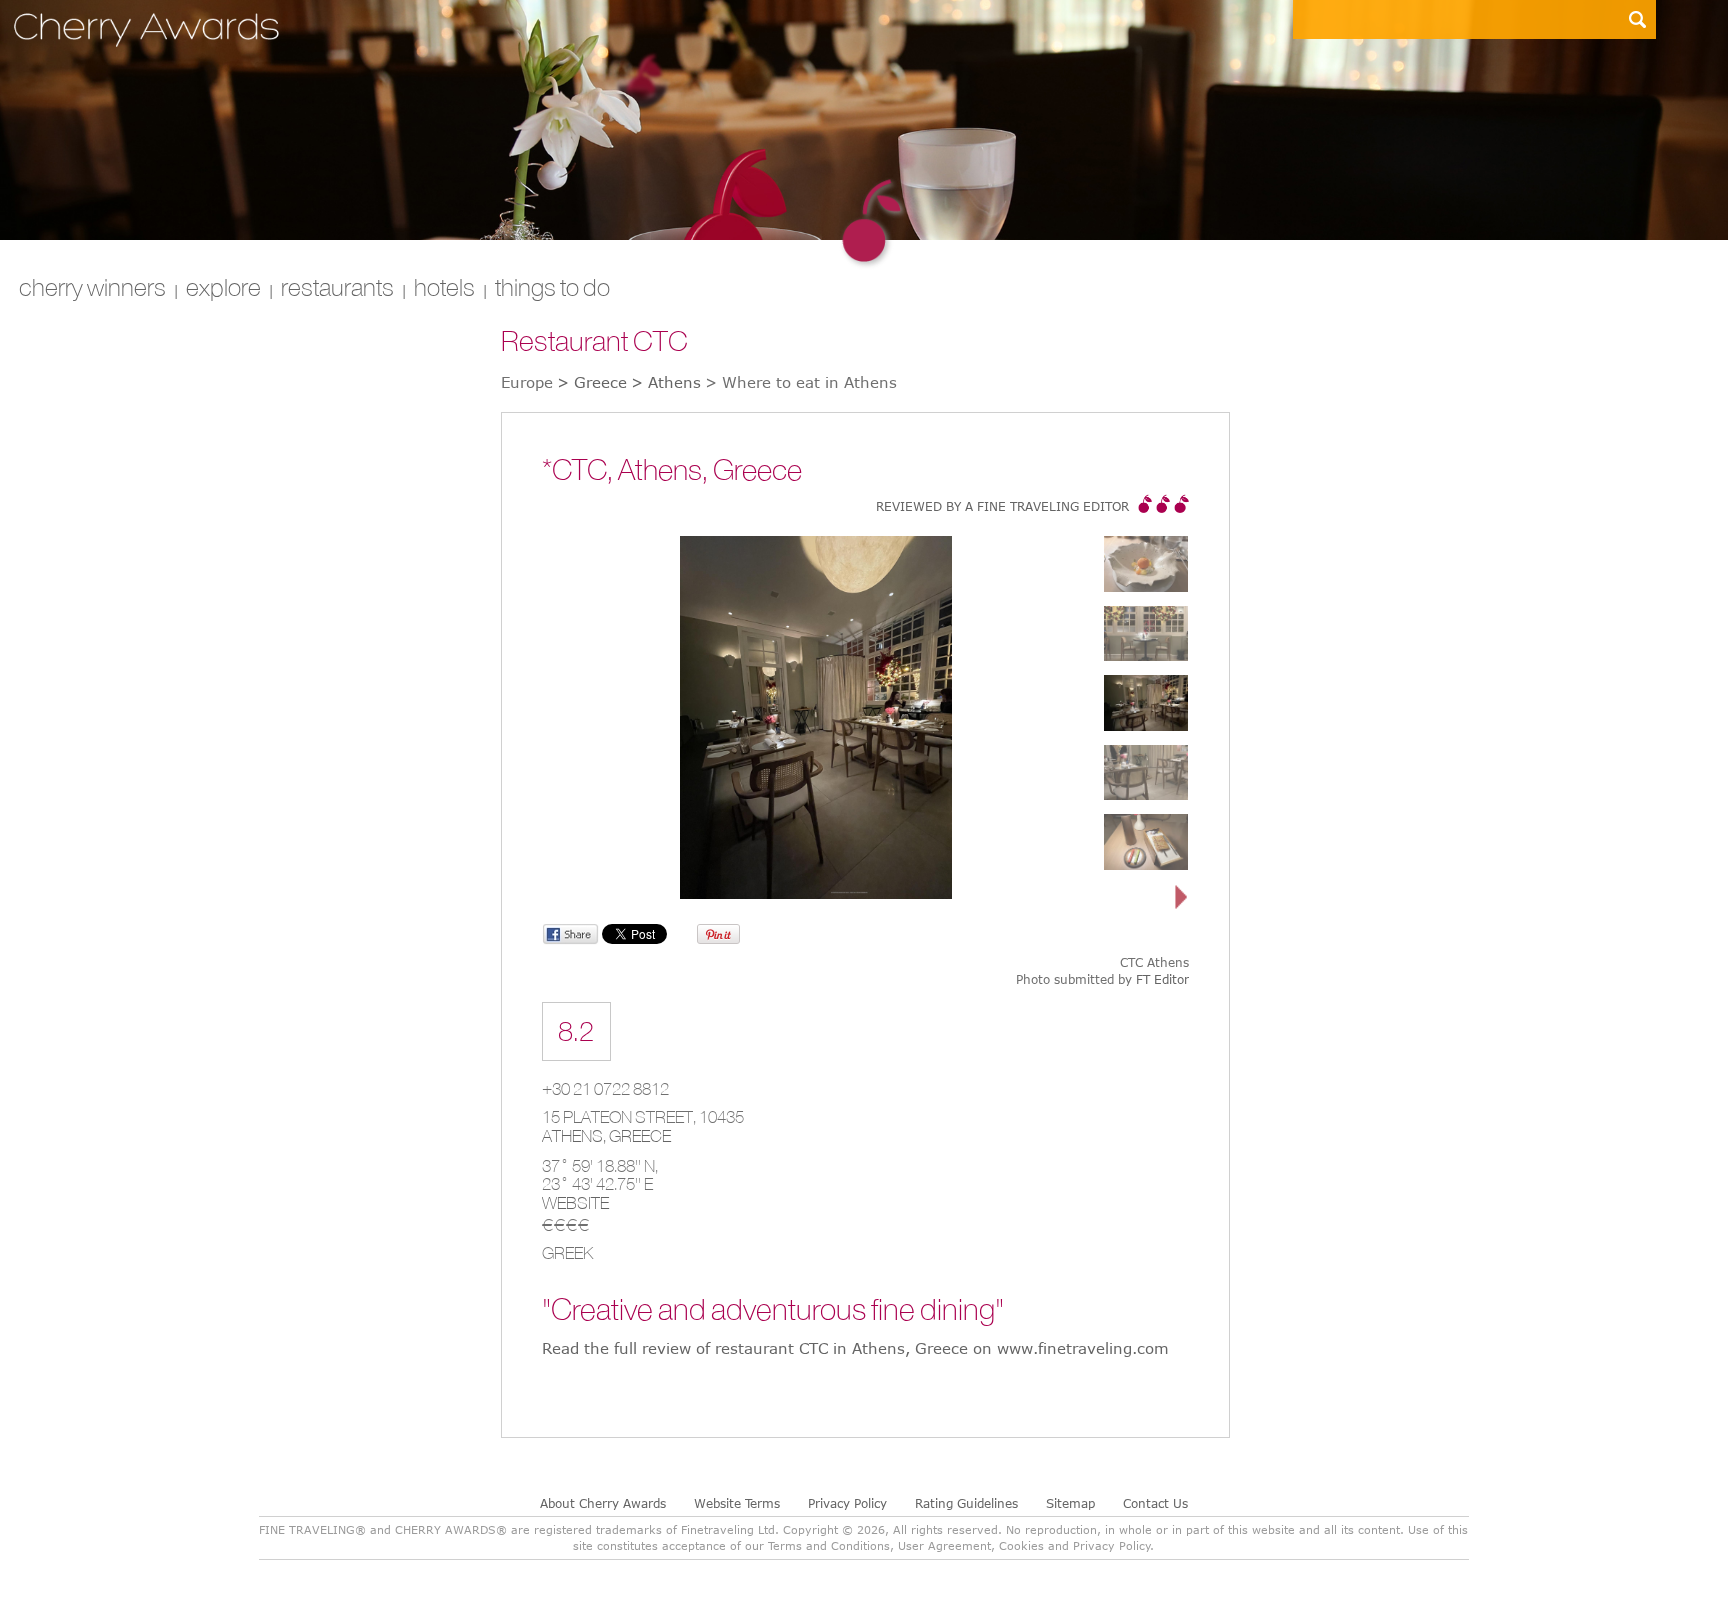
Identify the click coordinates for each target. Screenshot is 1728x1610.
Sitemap (1070, 1503)
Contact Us (1155, 1503)
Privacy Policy (847, 1503)
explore (223, 287)
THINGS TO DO (552, 287)
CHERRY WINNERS (92, 287)
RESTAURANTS (337, 287)
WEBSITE (575, 1203)
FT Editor (1162, 979)
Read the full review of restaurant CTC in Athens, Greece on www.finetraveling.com (855, 1348)
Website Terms (737, 1503)
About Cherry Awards (603, 1503)
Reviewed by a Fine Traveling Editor (1002, 506)
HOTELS (444, 287)
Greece (640, 1136)
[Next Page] (1181, 898)
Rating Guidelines (966, 1503)
